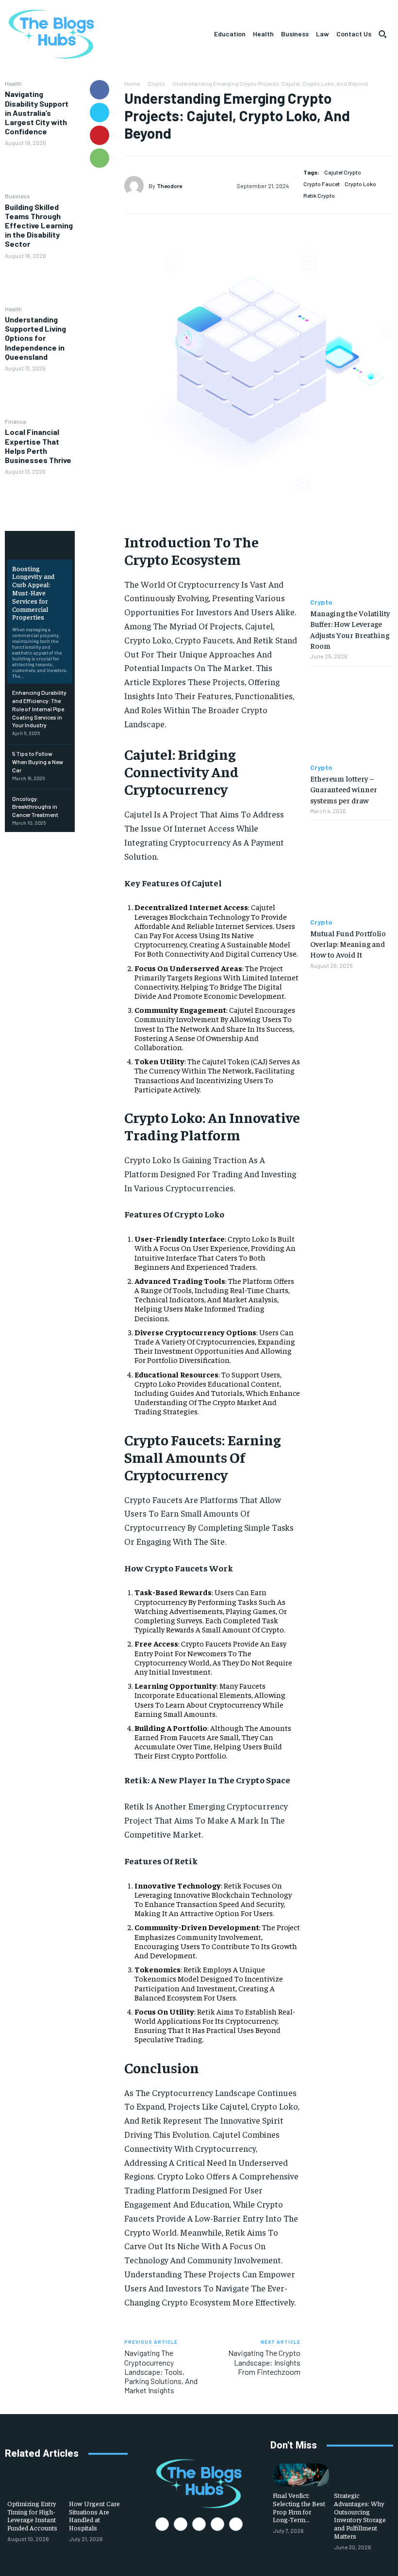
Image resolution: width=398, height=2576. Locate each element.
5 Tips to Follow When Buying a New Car (38, 762)
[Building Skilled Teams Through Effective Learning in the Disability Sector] (40, 282)
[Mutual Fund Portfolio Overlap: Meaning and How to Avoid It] (352, 869)
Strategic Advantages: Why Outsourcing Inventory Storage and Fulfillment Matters (360, 2515)
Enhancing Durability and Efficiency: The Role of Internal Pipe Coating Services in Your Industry (39, 709)
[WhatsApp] (99, 158)
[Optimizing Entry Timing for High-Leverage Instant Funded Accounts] (36, 2483)
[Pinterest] (99, 135)
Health (13, 83)
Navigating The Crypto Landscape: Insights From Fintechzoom (264, 2362)
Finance (15, 421)
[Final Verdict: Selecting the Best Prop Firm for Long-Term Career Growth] (301, 2475)
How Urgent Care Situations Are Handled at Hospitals (94, 2515)
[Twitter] (99, 112)
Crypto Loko (360, 184)
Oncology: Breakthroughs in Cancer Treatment (35, 807)
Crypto (156, 83)
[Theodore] (136, 186)
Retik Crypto (319, 195)
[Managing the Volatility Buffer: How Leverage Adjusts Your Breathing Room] (352, 550)
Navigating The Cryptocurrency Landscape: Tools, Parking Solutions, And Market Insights (161, 2371)
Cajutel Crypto (343, 172)
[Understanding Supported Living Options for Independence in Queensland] (40, 394)
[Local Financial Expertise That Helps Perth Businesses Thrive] (40, 497)
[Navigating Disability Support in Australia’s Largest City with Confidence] (40, 169)
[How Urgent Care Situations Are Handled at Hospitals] (97, 2483)
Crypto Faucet (322, 184)
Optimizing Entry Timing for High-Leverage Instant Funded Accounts (32, 2515)
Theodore (169, 186)
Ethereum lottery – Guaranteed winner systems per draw (344, 789)
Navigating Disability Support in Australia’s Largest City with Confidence (37, 112)
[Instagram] (181, 2524)
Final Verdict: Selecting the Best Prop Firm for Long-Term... (299, 2507)
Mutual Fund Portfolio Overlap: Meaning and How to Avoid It (348, 944)
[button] (382, 34)
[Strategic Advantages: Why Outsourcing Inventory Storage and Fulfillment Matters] (362, 2475)
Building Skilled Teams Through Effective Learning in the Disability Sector (39, 225)
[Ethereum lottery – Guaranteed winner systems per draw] (352, 715)
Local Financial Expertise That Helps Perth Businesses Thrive (38, 446)
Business (17, 196)
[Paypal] (199, 2524)
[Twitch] (217, 2524)
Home (132, 83)
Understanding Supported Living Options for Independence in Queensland (35, 338)
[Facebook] (99, 90)
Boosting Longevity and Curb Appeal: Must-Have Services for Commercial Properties (33, 593)
